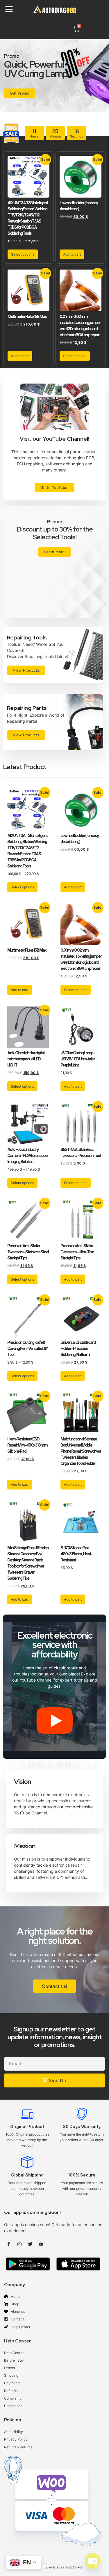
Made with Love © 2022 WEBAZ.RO (55, 2567)
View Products (26, 670)
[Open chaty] (93, 2561)
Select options (23, 254)
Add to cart (72, 254)
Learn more (54, 552)
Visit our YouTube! (26, 100)
